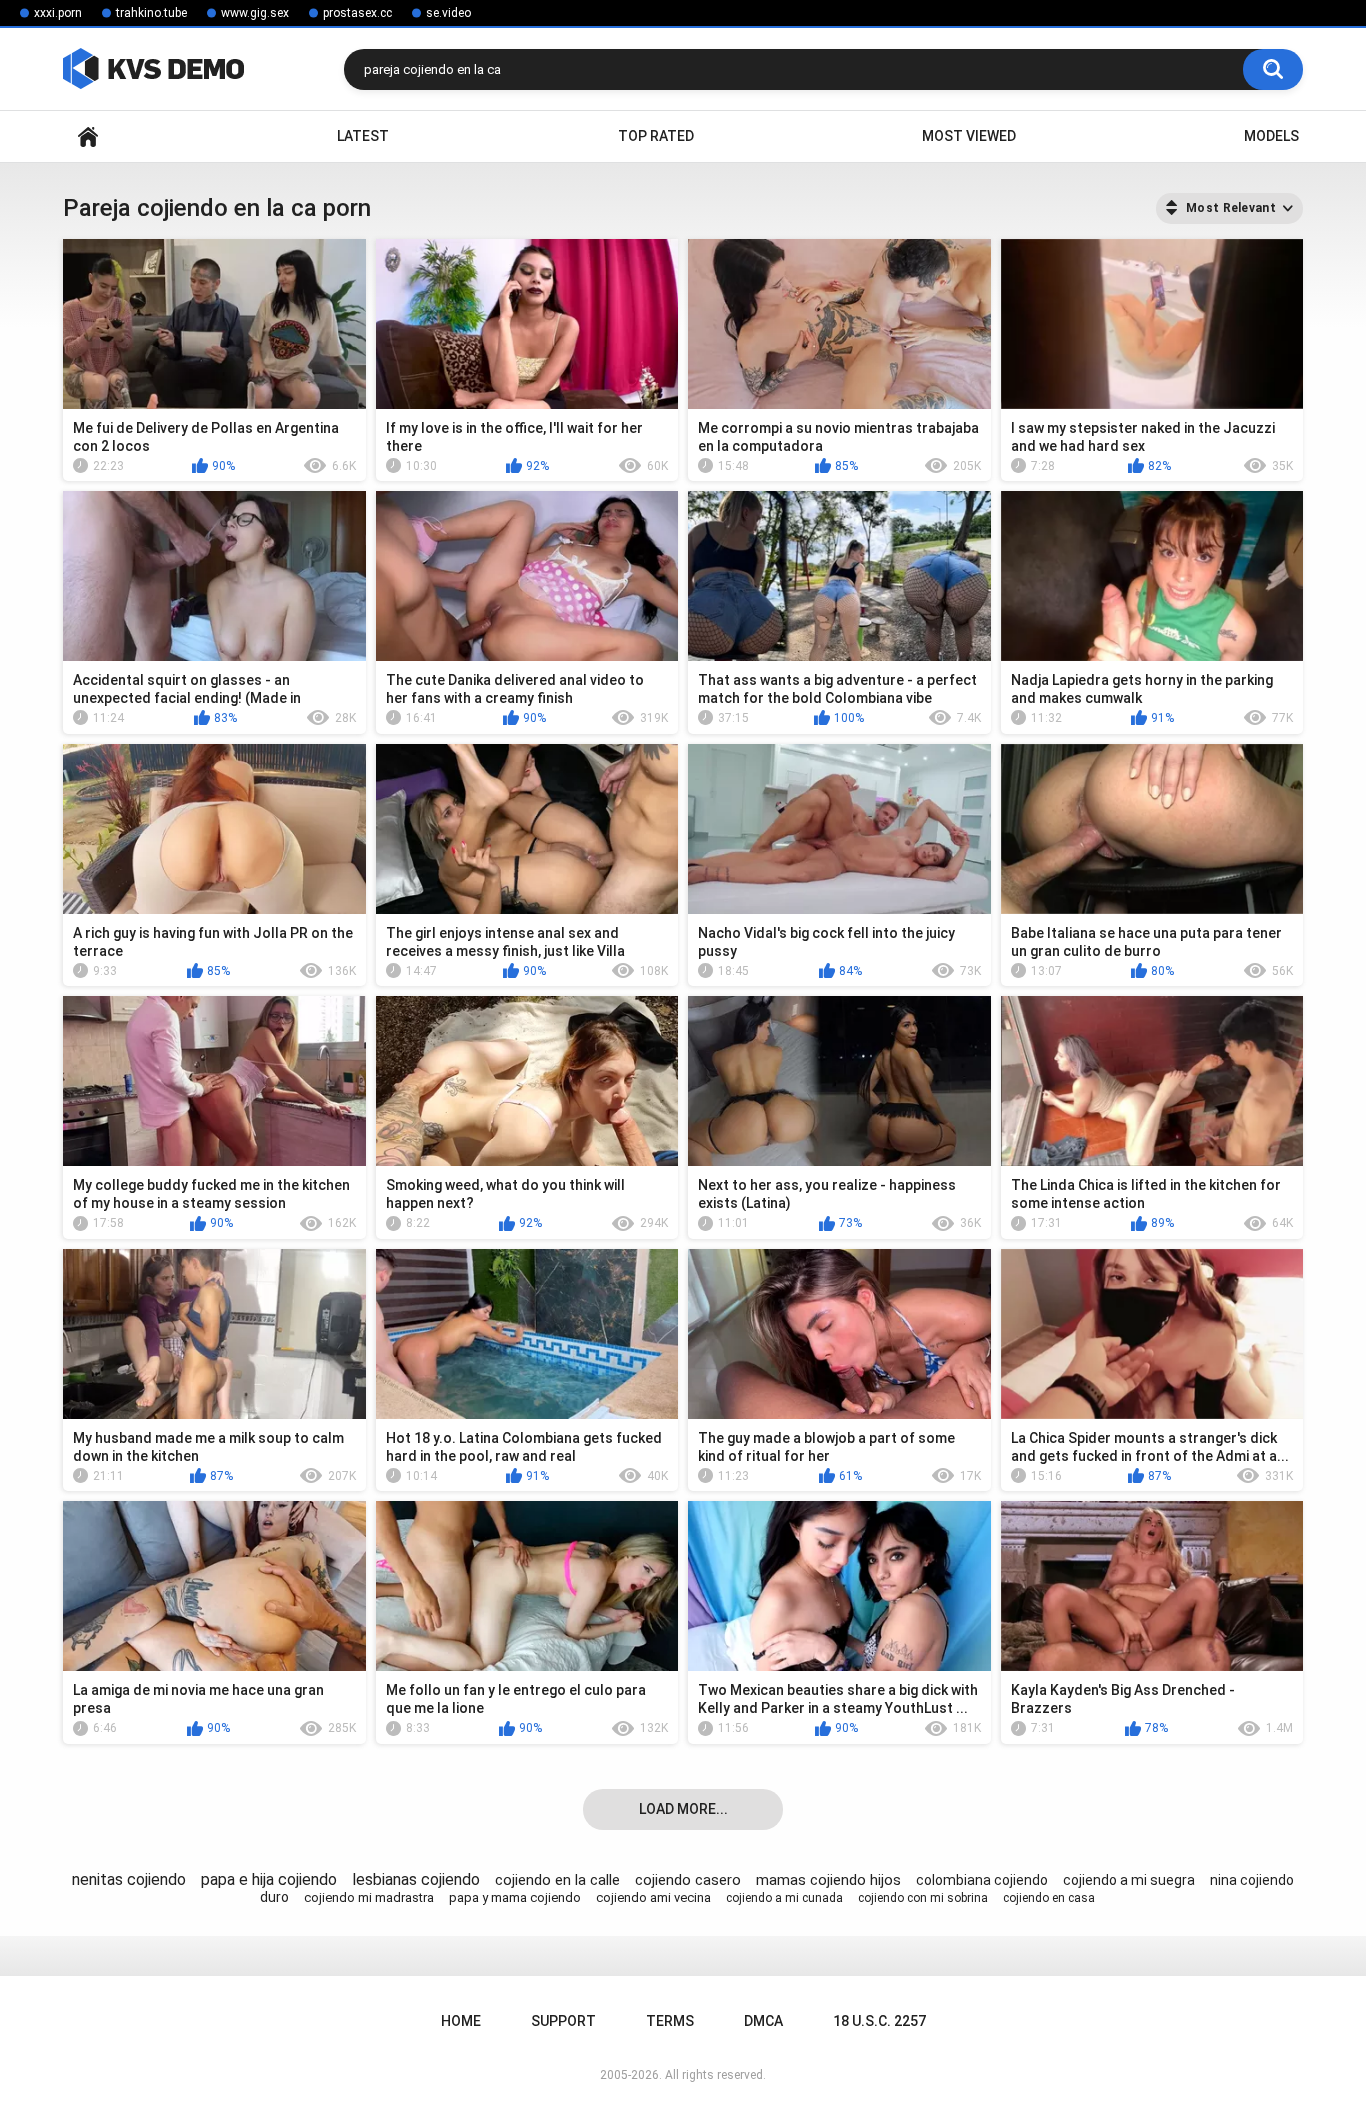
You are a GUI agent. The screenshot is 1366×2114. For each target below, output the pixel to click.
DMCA (763, 2021)
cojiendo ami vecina (653, 1897)
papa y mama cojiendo (515, 1897)
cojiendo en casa (1049, 1898)
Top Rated (656, 136)
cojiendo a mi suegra (1129, 1880)
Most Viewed (969, 136)
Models (1271, 136)
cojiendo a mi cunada (784, 1898)
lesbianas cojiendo (416, 1879)
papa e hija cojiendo (269, 1879)
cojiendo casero (688, 1880)
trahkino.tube (151, 13)
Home (88, 136)
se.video (448, 13)
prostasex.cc (357, 13)
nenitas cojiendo (129, 1879)
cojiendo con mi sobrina (923, 1898)
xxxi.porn (58, 13)
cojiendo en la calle (557, 1880)
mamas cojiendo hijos (828, 1880)
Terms (670, 2021)
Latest (363, 136)
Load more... (683, 1809)
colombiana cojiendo (982, 1880)
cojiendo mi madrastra (369, 1897)
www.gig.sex (255, 13)
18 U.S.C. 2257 (879, 2021)
